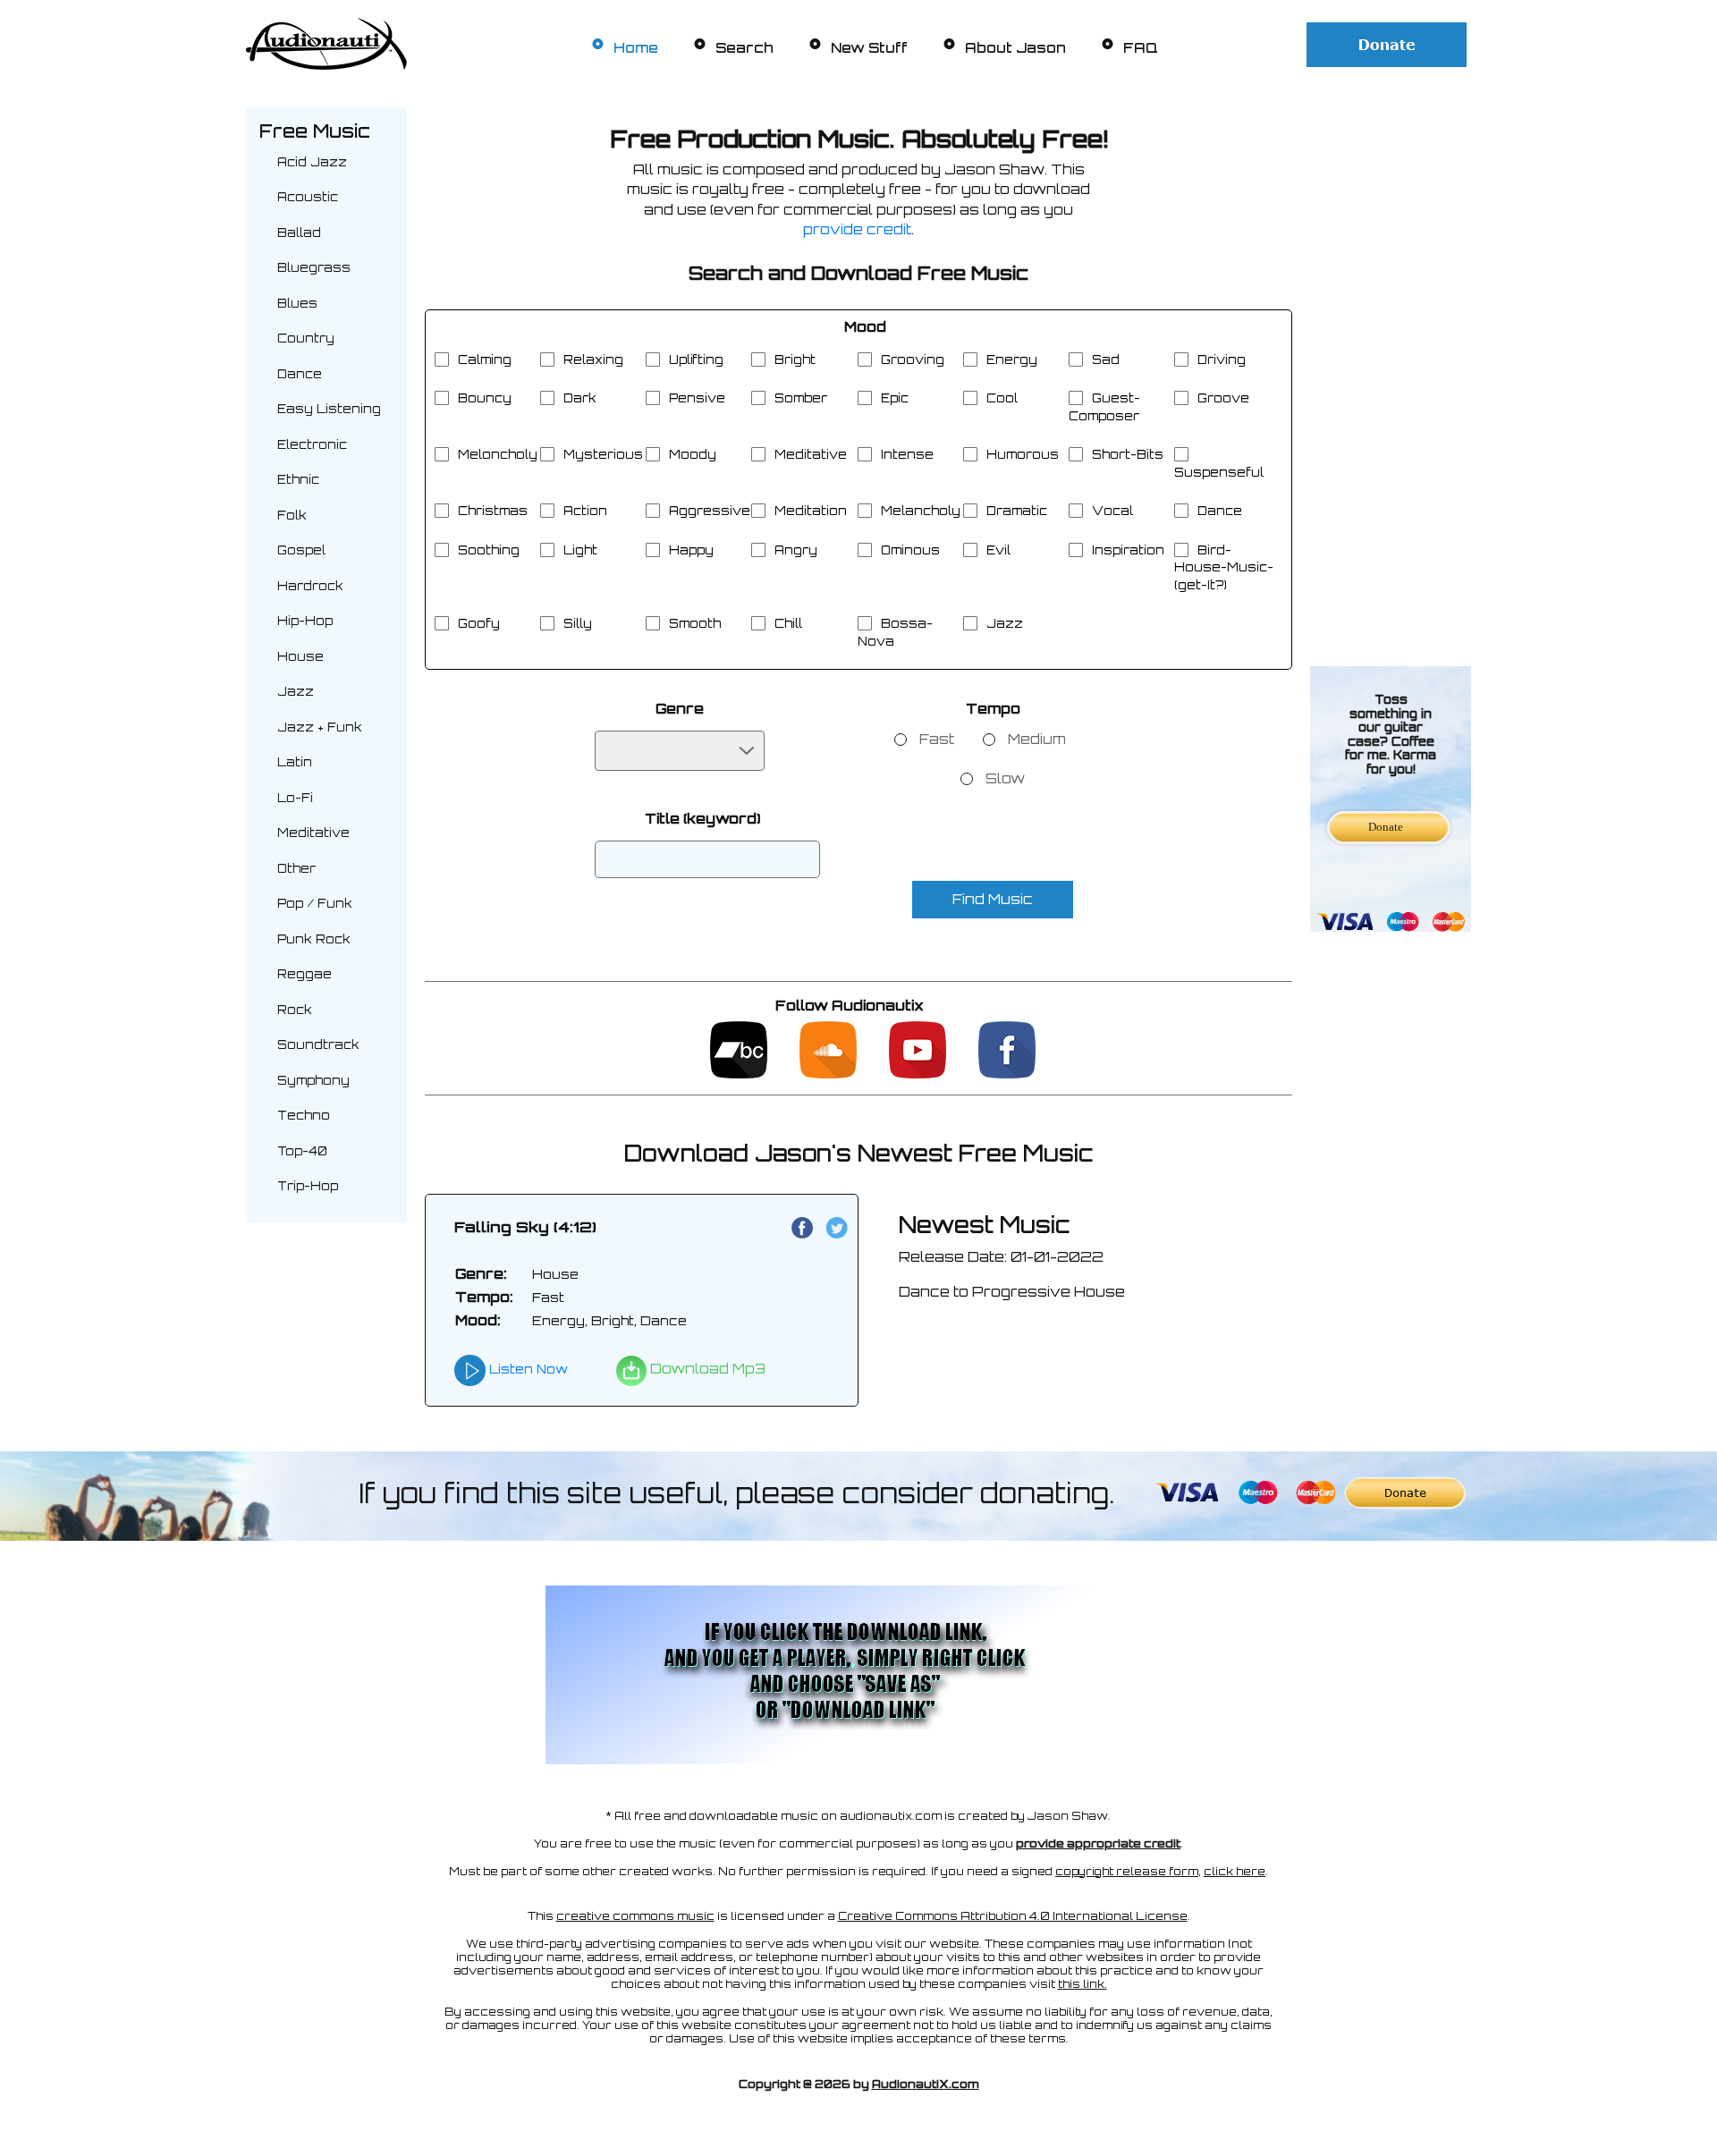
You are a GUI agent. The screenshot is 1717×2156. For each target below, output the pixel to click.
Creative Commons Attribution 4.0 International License (1013, 1916)
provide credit (857, 229)
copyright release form (1127, 1871)
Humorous (1023, 454)
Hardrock (310, 586)
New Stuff (869, 48)
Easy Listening (329, 409)
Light (580, 550)
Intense (907, 454)
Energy (1012, 359)
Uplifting (696, 359)
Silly (578, 623)
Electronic (312, 444)
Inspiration (1128, 550)
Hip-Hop (305, 621)
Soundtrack (318, 1044)
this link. (1083, 1984)
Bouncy (485, 398)
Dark (580, 398)
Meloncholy (498, 454)
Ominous (910, 550)
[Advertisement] (1391, 376)
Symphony (313, 1080)
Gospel (301, 550)
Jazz (296, 691)
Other (296, 868)
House (300, 656)
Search (744, 48)
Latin (295, 762)
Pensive (697, 398)
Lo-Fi (295, 798)
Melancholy (921, 511)
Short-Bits (1128, 454)
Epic (895, 398)
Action (585, 511)
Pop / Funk (315, 903)
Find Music (993, 899)
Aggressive (710, 511)
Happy (691, 550)
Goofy (479, 623)
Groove (1223, 398)
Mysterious (603, 454)
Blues (297, 303)
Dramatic (1017, 511)
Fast (937, 739)
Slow (1005, 778)
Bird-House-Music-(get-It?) (1224, 567)
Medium (1037, 739)
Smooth (695, 623)
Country (306, 338)
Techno (304, 1115)
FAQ (1141, 48)
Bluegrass (314, 267)
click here (1235, 1871)
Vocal (1112, 511)
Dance (300, 374)
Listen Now (527, 1369)
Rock (295, 1010)
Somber (801, 398)
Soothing (489, 550)
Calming (485, 359)
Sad (1106, 359)
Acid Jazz (312, 162)
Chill (788, 623)
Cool (1002, 398)
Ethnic (298, 479)
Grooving (913, 359)
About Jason (1015, 48)
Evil (998, 550)
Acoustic (308, 197)
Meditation (811, 511)
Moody (693, 454)
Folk (292, 515)
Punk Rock (314, 939)
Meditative (313, 833)
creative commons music (635, 1916)
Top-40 (302, 1151)
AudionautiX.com (926, 2084)
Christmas (493, 511)
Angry (796, 550)
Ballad (299, 233)
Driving (1222, 359)
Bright (795, 359)
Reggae (304, 974)
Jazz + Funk (320, 727)
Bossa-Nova (895, 632)
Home (636, 48)
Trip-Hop (308, 1186)
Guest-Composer (1104, 407)
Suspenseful (1219, 472)
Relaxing (593, 359)
